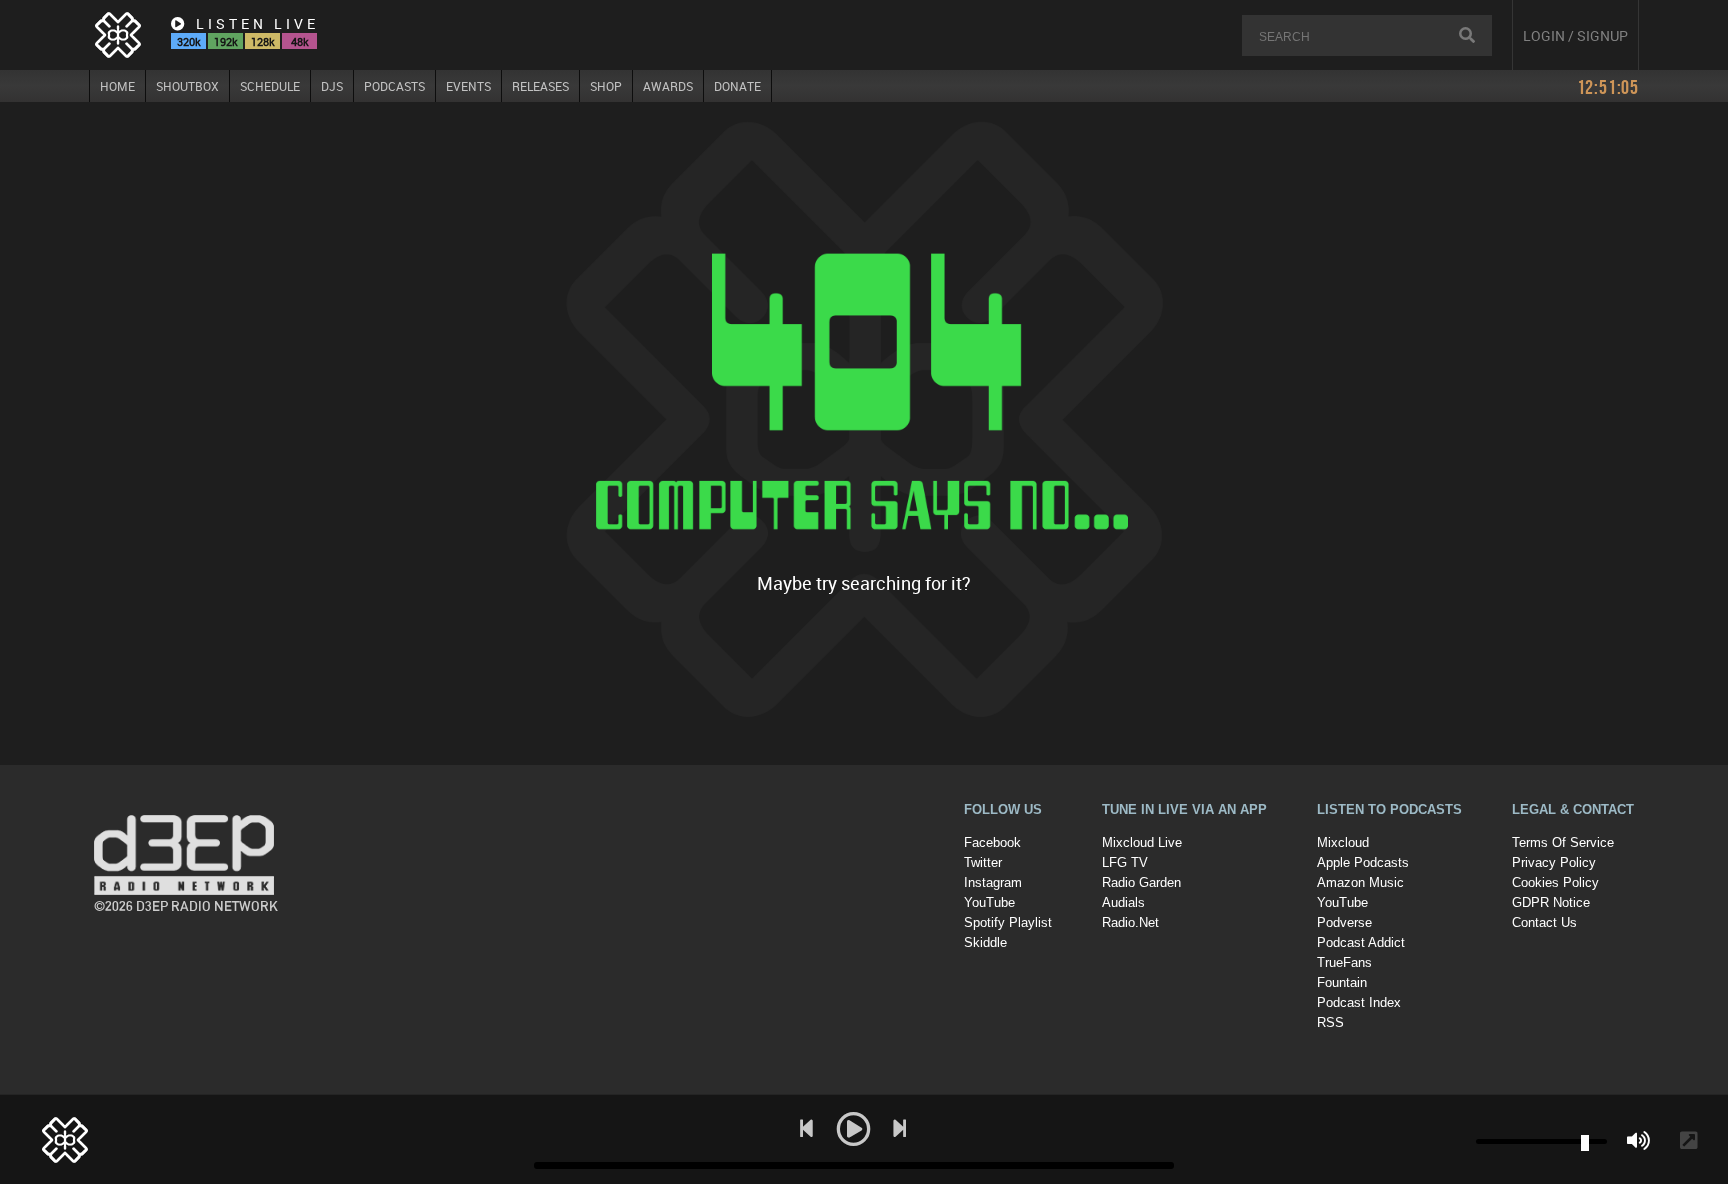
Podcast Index (1359, 1002)
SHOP (606, 86)
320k (189, 41)
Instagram (993, 882)
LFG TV (1125, 862)
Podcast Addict (1361, 942)
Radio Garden (1141, 882)
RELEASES (540, 86)
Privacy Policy (1554, 862)
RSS (1330, 1022)
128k (263, 41)
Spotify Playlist (1008, 922)
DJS (332, 86)
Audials (1123, 902)
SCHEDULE (270, 86)
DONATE (737, 86)
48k (300, 41)
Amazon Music (1360, 882)
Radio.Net (1130, 922)
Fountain (1342, 982)
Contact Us (1544, 922)
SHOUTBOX (187, 86)
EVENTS (468, 86)
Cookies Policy (1555, 882)
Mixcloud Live (1142, 842)
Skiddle (985, 942)
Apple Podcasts (1363, 862)
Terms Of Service (1563, 842)
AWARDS (668, 86)
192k (226, 41)
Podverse (1344, 922)
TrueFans (1344, 962)
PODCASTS (394, 86)
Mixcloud (1343, 842)
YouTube (989, 902)
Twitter (983, 862)
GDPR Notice (1551, 902)
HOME (117, 86)
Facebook (992, 842)
